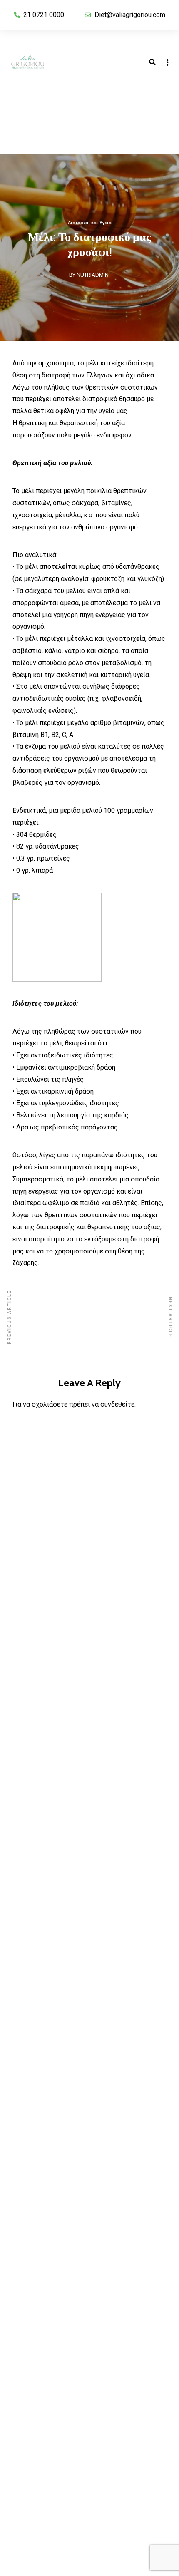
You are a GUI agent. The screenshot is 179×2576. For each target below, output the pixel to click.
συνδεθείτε (117, 1404)
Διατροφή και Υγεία (90, 223)
